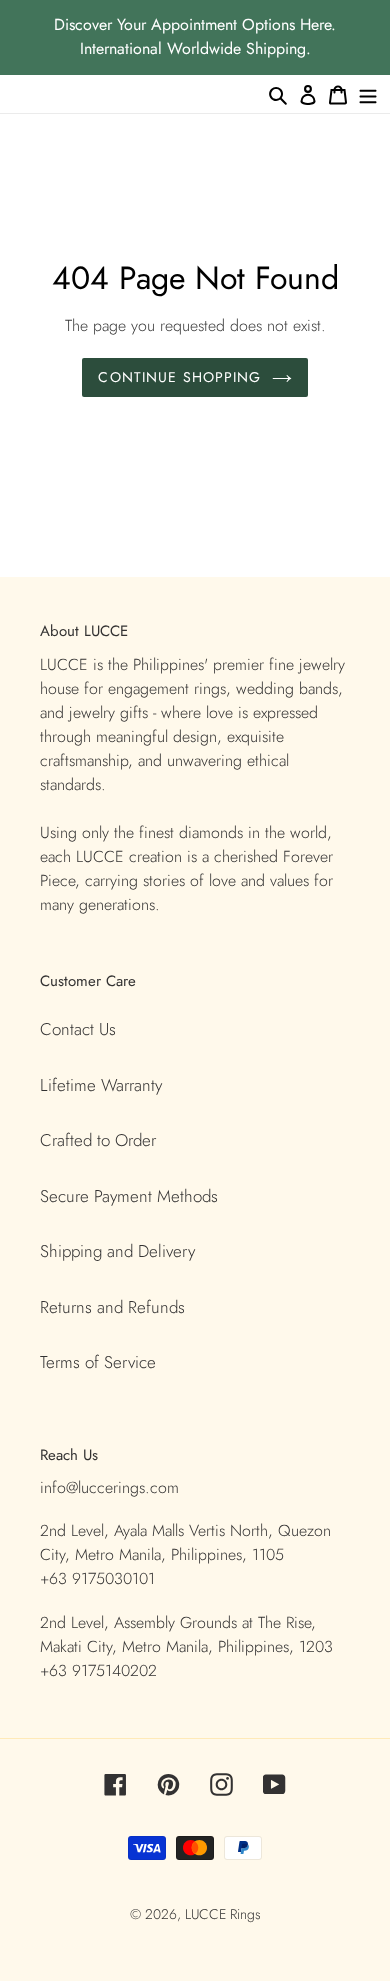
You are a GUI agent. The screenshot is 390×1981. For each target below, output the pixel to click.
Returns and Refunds (112, 1307)
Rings (245, 1914)
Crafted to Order (98, 1140)
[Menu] (368, 94)
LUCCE (207, 1914)
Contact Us (78, 1029)
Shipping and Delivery (117, 1251)
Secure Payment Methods (129, 1196)
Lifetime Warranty (101, 1085)
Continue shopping (179, 377)
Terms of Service (98, 1362)
